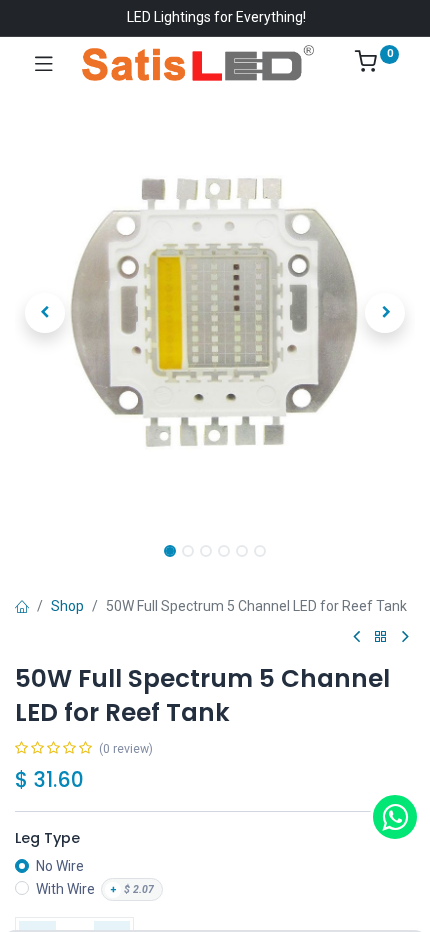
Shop (67, 606)
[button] (45, 313)
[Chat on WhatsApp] (395, 817)
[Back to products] (381, 637)
